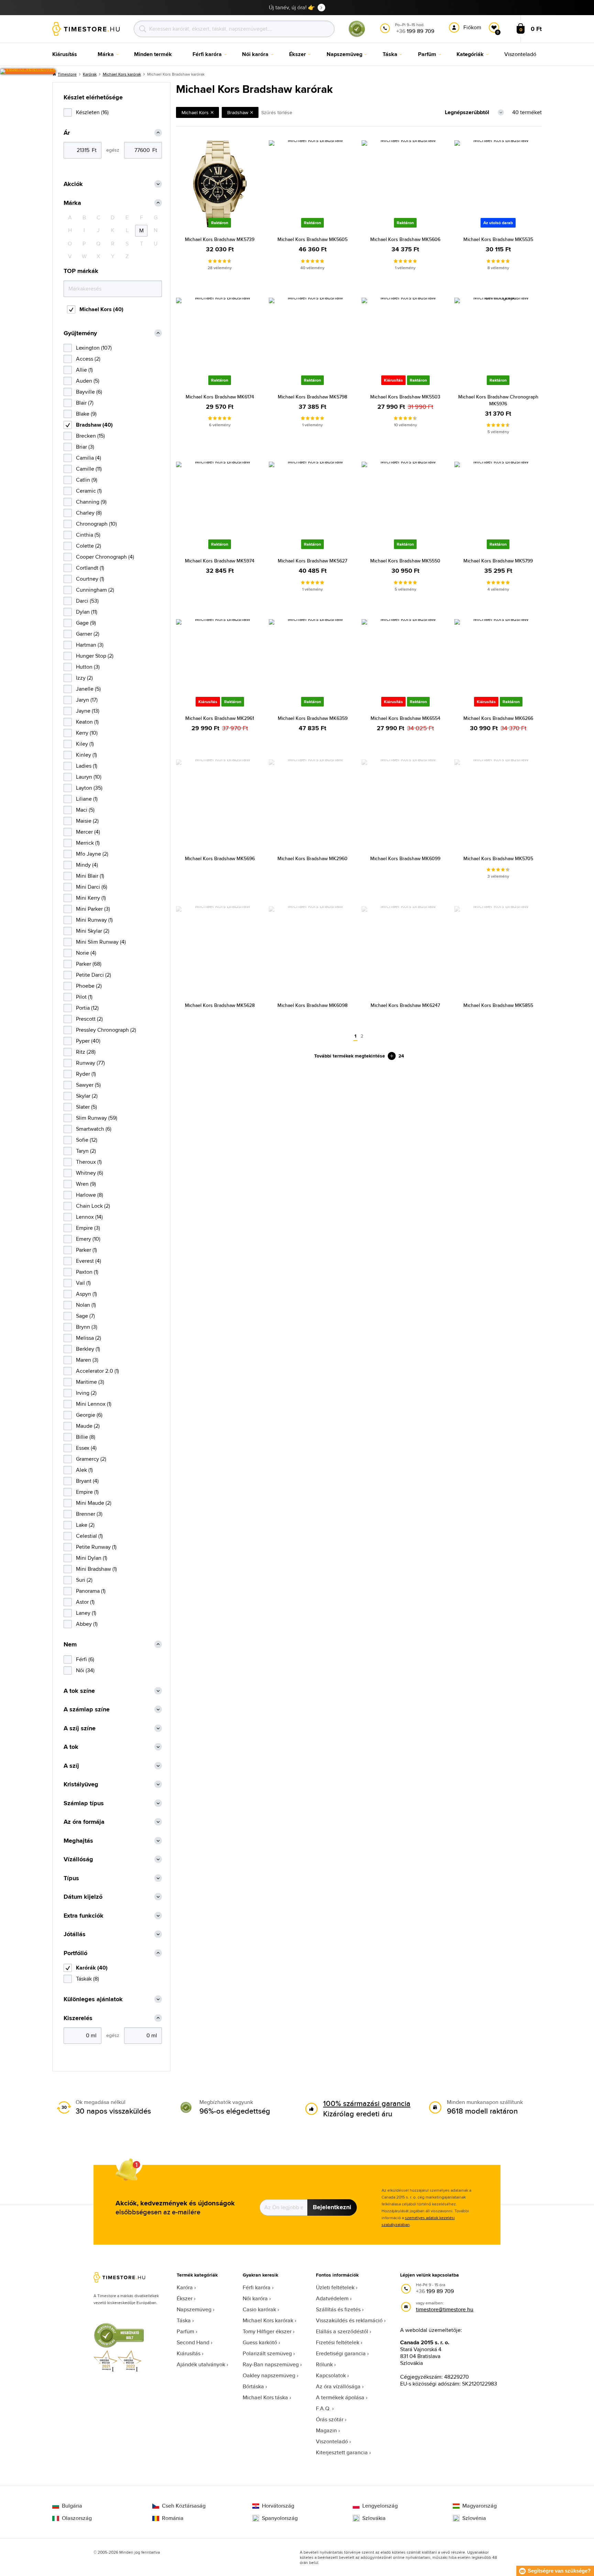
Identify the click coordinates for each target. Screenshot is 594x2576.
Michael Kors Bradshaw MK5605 (312, 239)
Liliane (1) (87, 799)
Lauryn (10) (89, 777)
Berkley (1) (88, 1349)
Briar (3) (85, 447)
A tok (71, 1747)
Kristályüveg (81, 1784)
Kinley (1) (86, 755)
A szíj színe (80, 1728)
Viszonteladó (332, 2441)
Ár (67, 133)
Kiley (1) (85, 744)
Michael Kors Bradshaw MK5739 (220, 239)
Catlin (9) (87, 480)
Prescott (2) (89, 1019)
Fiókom (472, 27)
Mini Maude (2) (94, 1503)
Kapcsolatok (331, 2375)
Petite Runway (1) (96, 1547)
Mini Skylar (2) (93, 931)
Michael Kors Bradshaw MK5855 (498, 1005)
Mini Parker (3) (93, 909)
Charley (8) (89, 513)
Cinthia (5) (88, 535)
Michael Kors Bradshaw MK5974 (220, 561)
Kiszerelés (78, 2018)
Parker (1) (86, 1250)
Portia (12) (87, 1008)
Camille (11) (89, 469)
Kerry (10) (87, 733)
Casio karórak (259, 2309)
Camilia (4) (89, 458)
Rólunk (324, 2364)
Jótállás (75, 1934)
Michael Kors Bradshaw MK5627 (312, 561)
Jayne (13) (88, 711)
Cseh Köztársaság (184, 2506)
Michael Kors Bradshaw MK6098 (312, 1005)
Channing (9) (91, 502)
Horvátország (278, 2506)
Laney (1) (86, 1613)
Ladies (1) (87, 766)
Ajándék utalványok (201, 2364)
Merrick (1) (88, 843)
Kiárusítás (189, 2353)
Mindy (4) (87, 865)
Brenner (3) (89, 1514)
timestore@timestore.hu (445, 2309)
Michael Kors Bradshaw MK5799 (498, 561)
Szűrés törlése (277, 112)
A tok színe (79, 1691)
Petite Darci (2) (93, 975)
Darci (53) (87, 601)
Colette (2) (89, 546)
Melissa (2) (89, 1338)
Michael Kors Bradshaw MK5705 (498, 858)
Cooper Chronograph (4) (105, 557)
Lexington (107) (94, 348)
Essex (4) (86, 1448)
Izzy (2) (84, 678)
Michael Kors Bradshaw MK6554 (405, 718)
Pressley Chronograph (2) (106, 1030)
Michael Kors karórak (122, 74)
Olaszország (77, 2518)
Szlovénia (474, 2518)
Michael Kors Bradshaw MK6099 (405, 858)
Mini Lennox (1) (94, 1404)
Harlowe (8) (90, 1195)
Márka (72, 203)
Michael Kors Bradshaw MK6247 (405, 1005)
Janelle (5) (88, 689)
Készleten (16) (92, 112)
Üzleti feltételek (335, 2287)
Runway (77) (90, 1063)
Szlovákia (374, 2518)
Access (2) (88, 359)
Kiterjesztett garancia (342, 2452)
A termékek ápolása (340, 2397)
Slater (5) (86, 1107)
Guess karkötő (260, 2342)
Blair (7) (85, 403)
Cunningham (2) (95, 590)
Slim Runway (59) (97, 1118)
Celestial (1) (89, 1536)
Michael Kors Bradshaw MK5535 (498, 239)
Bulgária (72, 2506)
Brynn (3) (87, 1327)
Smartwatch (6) (94, 1129)
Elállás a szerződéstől (342, 2331)
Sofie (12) (87, 1140)
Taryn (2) (86, 1151)
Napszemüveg (194, 2309)
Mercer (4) (88, 832)
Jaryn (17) (87, 700)
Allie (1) (84, 370)
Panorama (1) (91, 1591)
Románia (173, 2518)
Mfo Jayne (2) (92, 854)
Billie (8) (86, 1437)
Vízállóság (78, 1859)
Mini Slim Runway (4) (101, 942)
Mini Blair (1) (90, 876)
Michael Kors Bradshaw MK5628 (220, 1005)
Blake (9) (86, 414)
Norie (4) (86, 953)
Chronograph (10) (96, 524)
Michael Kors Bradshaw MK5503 (405, 397)
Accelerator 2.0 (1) (97, 1371)
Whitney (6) (90, 1173)
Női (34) (85, 1670)
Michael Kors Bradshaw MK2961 (220, 718)
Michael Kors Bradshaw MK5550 (405, 561)
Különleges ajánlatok (93, 1999)
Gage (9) (86, 623)
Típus (71, 1878)
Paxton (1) (87, 1272)
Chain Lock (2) (93, 1206)
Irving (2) (86, 1393)
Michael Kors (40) (101, 309)
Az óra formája (84, 1822)
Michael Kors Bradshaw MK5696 (220, 858)
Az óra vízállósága (338, 2386)
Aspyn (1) (86, 1294)
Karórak (90, 74)
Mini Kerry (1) (91, 898)
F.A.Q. (323, 2408)
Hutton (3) (88, 667)
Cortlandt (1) (90, 568)
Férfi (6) (85, 1659)
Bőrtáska (253, 2386)
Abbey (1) (87, 1624)
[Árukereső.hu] (357, 36)
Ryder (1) (86, 1074)
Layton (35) (89, 788)
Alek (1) (84, 1470)
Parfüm (185, 2331)
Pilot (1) (84, 997)
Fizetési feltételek (338, 2342)
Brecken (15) (90, 436)
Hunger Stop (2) (95, 656)
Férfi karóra (257, 2287)
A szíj (71, 1766)
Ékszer (185, 2298)
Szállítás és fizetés (338, 2309)
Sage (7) (85, 1316)
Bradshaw (238, 112)
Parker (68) (89, 964)
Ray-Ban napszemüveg (271, 2364)
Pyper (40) (88, 1041)
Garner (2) (88, 634)
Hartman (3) (90, 645)
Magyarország (480, 2506)
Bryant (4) (87, 1481)
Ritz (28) (86, 1052)
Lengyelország (380, 2506)
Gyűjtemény (80, 333)
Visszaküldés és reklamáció (349, 2320)
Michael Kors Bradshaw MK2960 (312, 858)
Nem (70, 1645)
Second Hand (193, 2342)
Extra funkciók (84, 1916)
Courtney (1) (90, 579)
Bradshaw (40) (94, 425)
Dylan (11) (87, 612)
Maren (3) (87, 1360)
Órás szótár (330, 2419)
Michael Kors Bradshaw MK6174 (220, 397)
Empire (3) (88, 1228)
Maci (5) (85, 810)
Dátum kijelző (83, 1897)
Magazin (326, 2430)
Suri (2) (84, 1580)
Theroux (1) (89, 1162)
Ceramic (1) (89, 491)
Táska (184, 2320)
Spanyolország (280, 2518)
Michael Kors (195, 112)
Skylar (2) (87, 1096)
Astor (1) (85, 1602)
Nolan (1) (86, 1305)
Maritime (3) (90, 1382)
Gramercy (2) (91, 1459)
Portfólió (75, 1953)
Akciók (73, 184)
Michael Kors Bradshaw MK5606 (405, 239)
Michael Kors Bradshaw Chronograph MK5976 (498, 400)
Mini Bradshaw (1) (96, 1569)
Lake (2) (85, 1525)
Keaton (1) (87, 722)
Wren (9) (86, 1184)
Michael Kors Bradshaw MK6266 (498, 718)
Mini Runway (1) (94, 920)
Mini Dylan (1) (92, 1558)
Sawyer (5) (88, 1085)
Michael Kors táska (265, 2397)
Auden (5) (88, 381)
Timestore (67, 74)
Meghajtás (78, 1841)
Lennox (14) (89, 1217)
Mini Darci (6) (92, 887)
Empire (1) (87, 1492)
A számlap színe (87, 1709)
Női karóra (255, 2298)
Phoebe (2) (89, 986)
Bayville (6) (89, 392)
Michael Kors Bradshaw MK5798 (312, 397)
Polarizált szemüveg (267, 2353)
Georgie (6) (89, 1415)
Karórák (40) (92, 1968)
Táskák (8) (87, 1979)
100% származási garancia (367, 2103)
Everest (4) (89, 1261)
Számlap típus (84, 1803)
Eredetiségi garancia (341, 2353)
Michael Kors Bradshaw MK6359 (313, 718)
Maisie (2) (87, 821)
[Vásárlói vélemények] (28, 72)
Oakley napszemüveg (269, 2375)
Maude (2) (88, 1426)
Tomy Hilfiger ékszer (267, 2331)
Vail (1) (83, 1283)
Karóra (185, 2287)
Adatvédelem (332, 2298)
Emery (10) (88, 1239)
